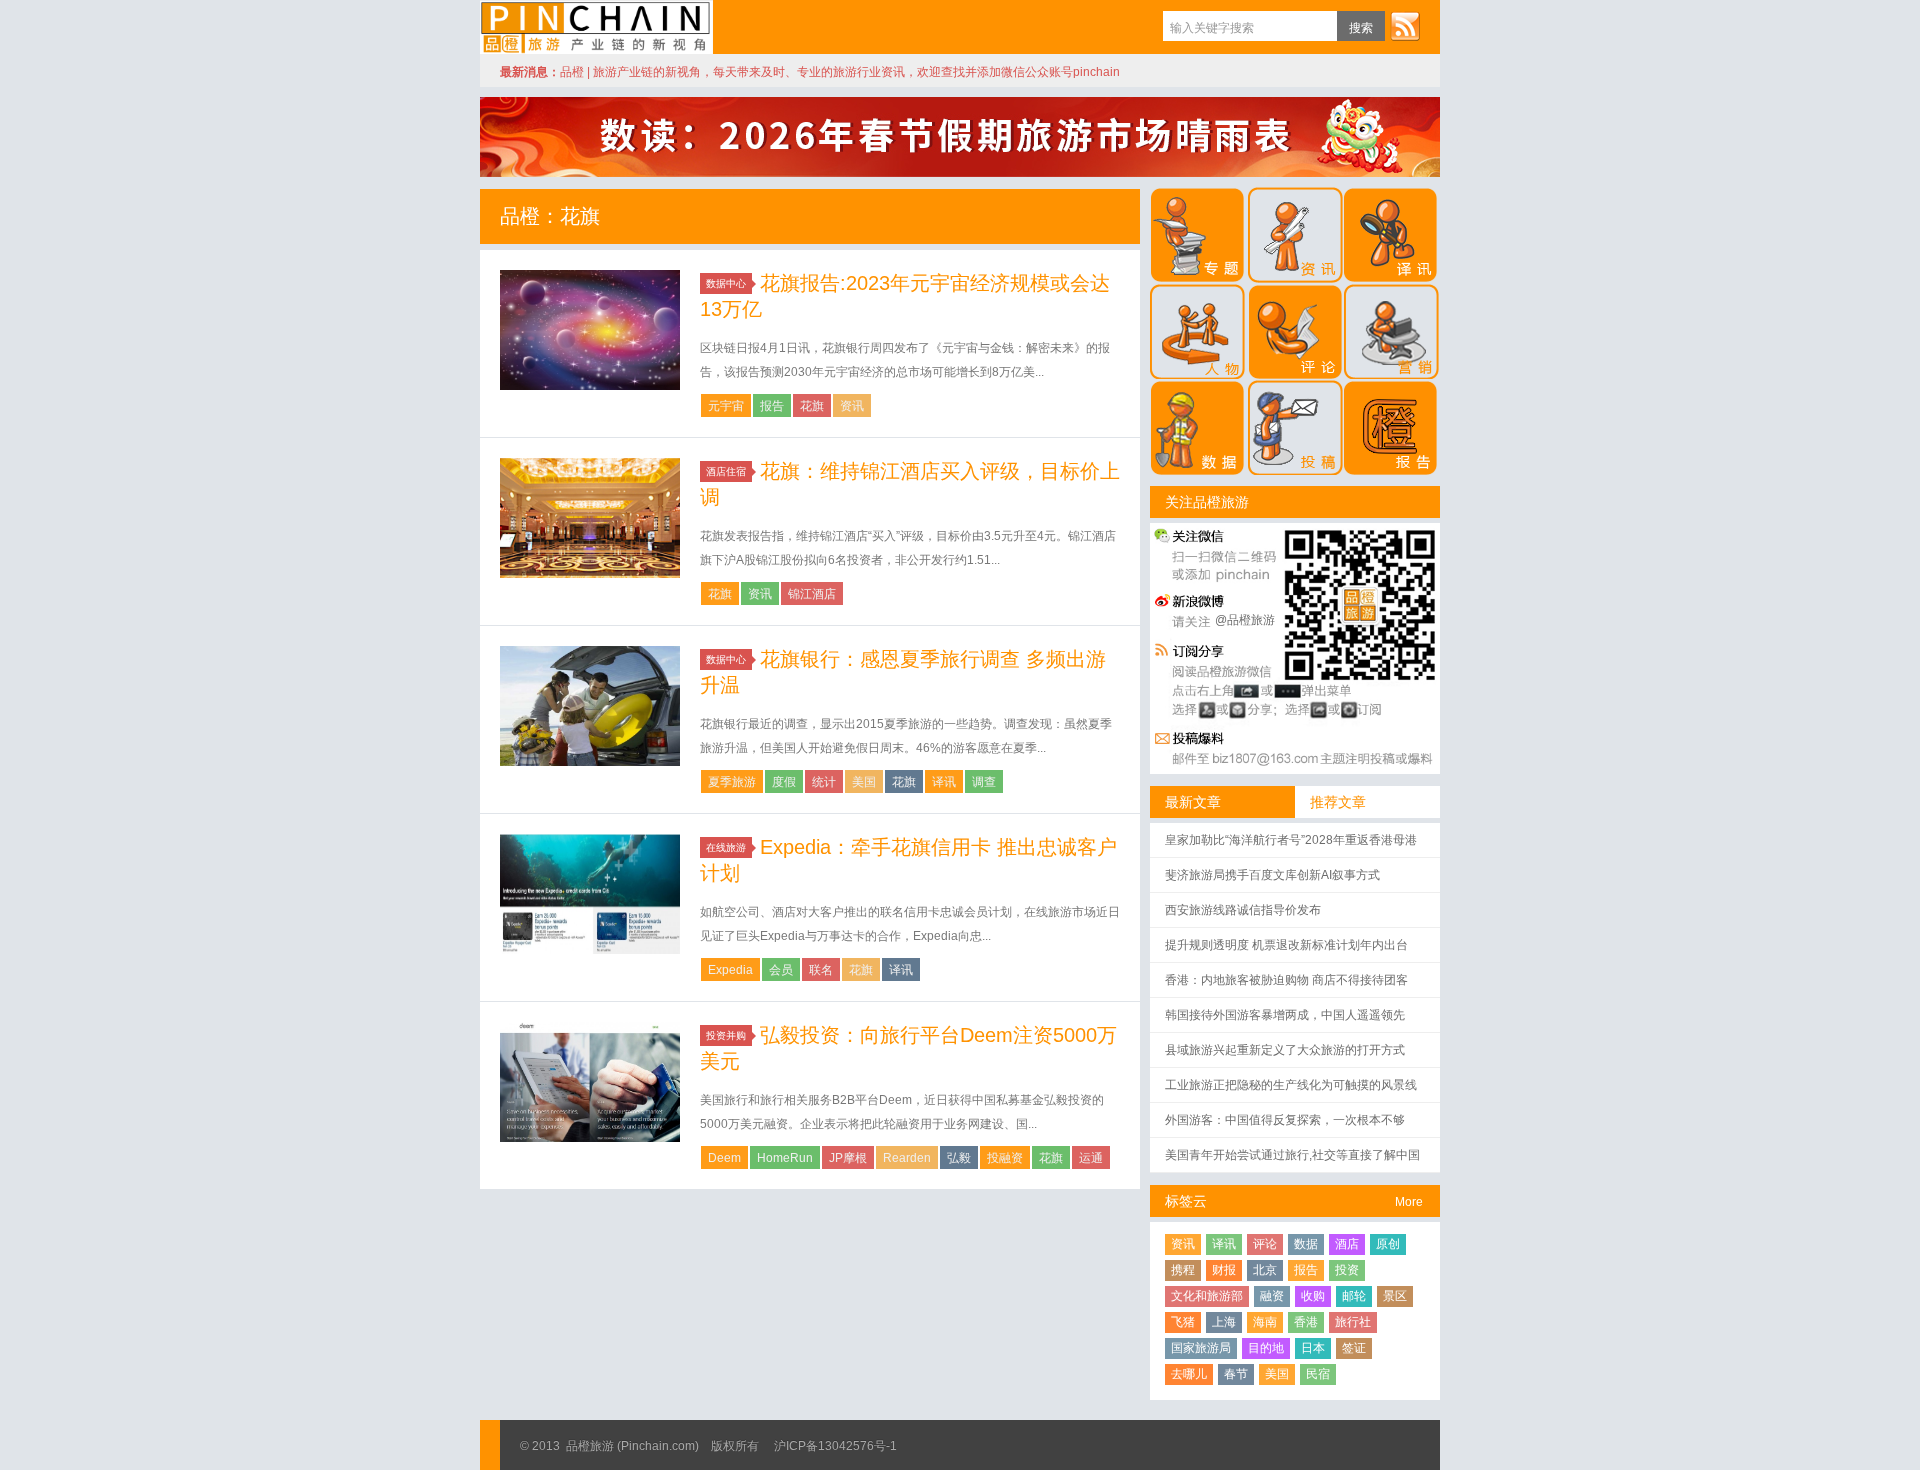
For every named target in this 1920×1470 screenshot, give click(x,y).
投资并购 (726, 1035)
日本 (1313, 1348)
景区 (1395, 1296)
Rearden (907, 1158)
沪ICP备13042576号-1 (835, 1446)
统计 (824, 782)
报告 (772, 406)
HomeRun (785, 1158)
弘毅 (959, 1158)
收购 (1313, 1296)
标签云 (1186, 1201)
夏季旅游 (732, 782)
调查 (984, 782)
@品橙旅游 (1245, 620)
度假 (784, 782)
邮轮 (1354, 1296)
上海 (1224, 1322)
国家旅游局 (1201, 1348)
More (1409, 1202)
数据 (1306, 1244)
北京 (1265, 1270)
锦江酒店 (812, 594)
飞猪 (1183, 1322)
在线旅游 (726, 847)
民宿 (1318, 1374)
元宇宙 (726, 406)
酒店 (1347, 1244)
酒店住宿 (726, 471)
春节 (1236, 1374)
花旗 (812, 406)
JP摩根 (848, 1158)
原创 (1388, 1244)
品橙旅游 (596, 27)
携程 (1183, 1270)
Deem (724, 1158)
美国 (864, 782)
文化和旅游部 (1207, 1296)
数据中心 (726, 283)
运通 (1091, 1158)
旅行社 (1353, 1322)
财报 (1224, 1270)
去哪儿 (1189, 1374)
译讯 (944, 782)
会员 (781, 970)
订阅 (1405, 26)
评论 (1265, 1244)
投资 (1347, 1270)
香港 (1306, 1322)
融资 (1272, 1296)
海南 (1265, 1322)
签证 (1354, 1348)
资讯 (852, 406)
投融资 (1005, 1158)
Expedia (730, 970)
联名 (821, 970)
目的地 (1266, 1348)
